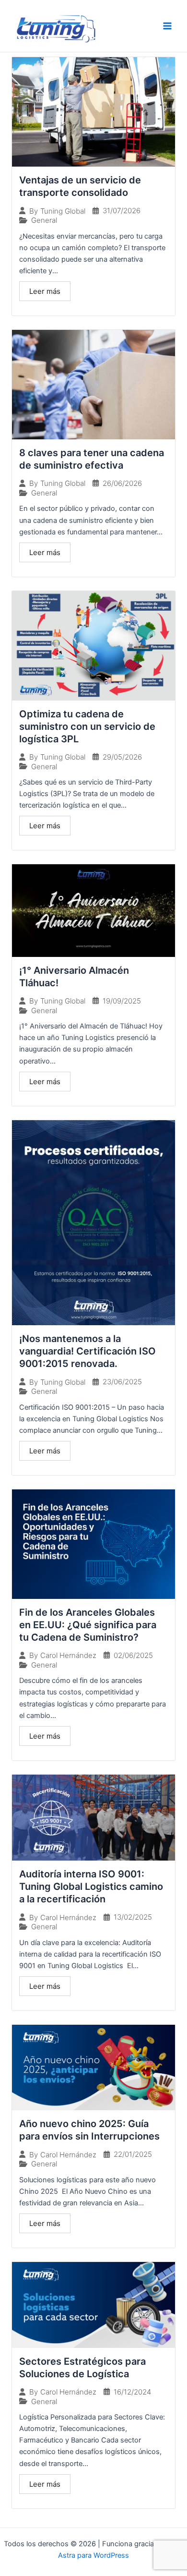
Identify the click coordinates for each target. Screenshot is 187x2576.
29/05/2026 (122, 757)
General (44, 220)
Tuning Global (63, 211)
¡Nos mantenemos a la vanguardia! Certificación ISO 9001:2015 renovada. (88, 1351)
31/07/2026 (122, 211)
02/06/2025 (133, 1655)
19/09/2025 (122, 1001)
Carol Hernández (68, 1655)
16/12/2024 (132, 2392)
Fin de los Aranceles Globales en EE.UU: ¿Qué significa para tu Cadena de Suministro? (88, 1625)
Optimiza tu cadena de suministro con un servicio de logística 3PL (87, 726)
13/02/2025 (133, 1917)
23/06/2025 (122, 1382)
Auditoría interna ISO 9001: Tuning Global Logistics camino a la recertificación (91, 1887)
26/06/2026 (122, 483)
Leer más (45, 291)
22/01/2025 (133, 2154)
